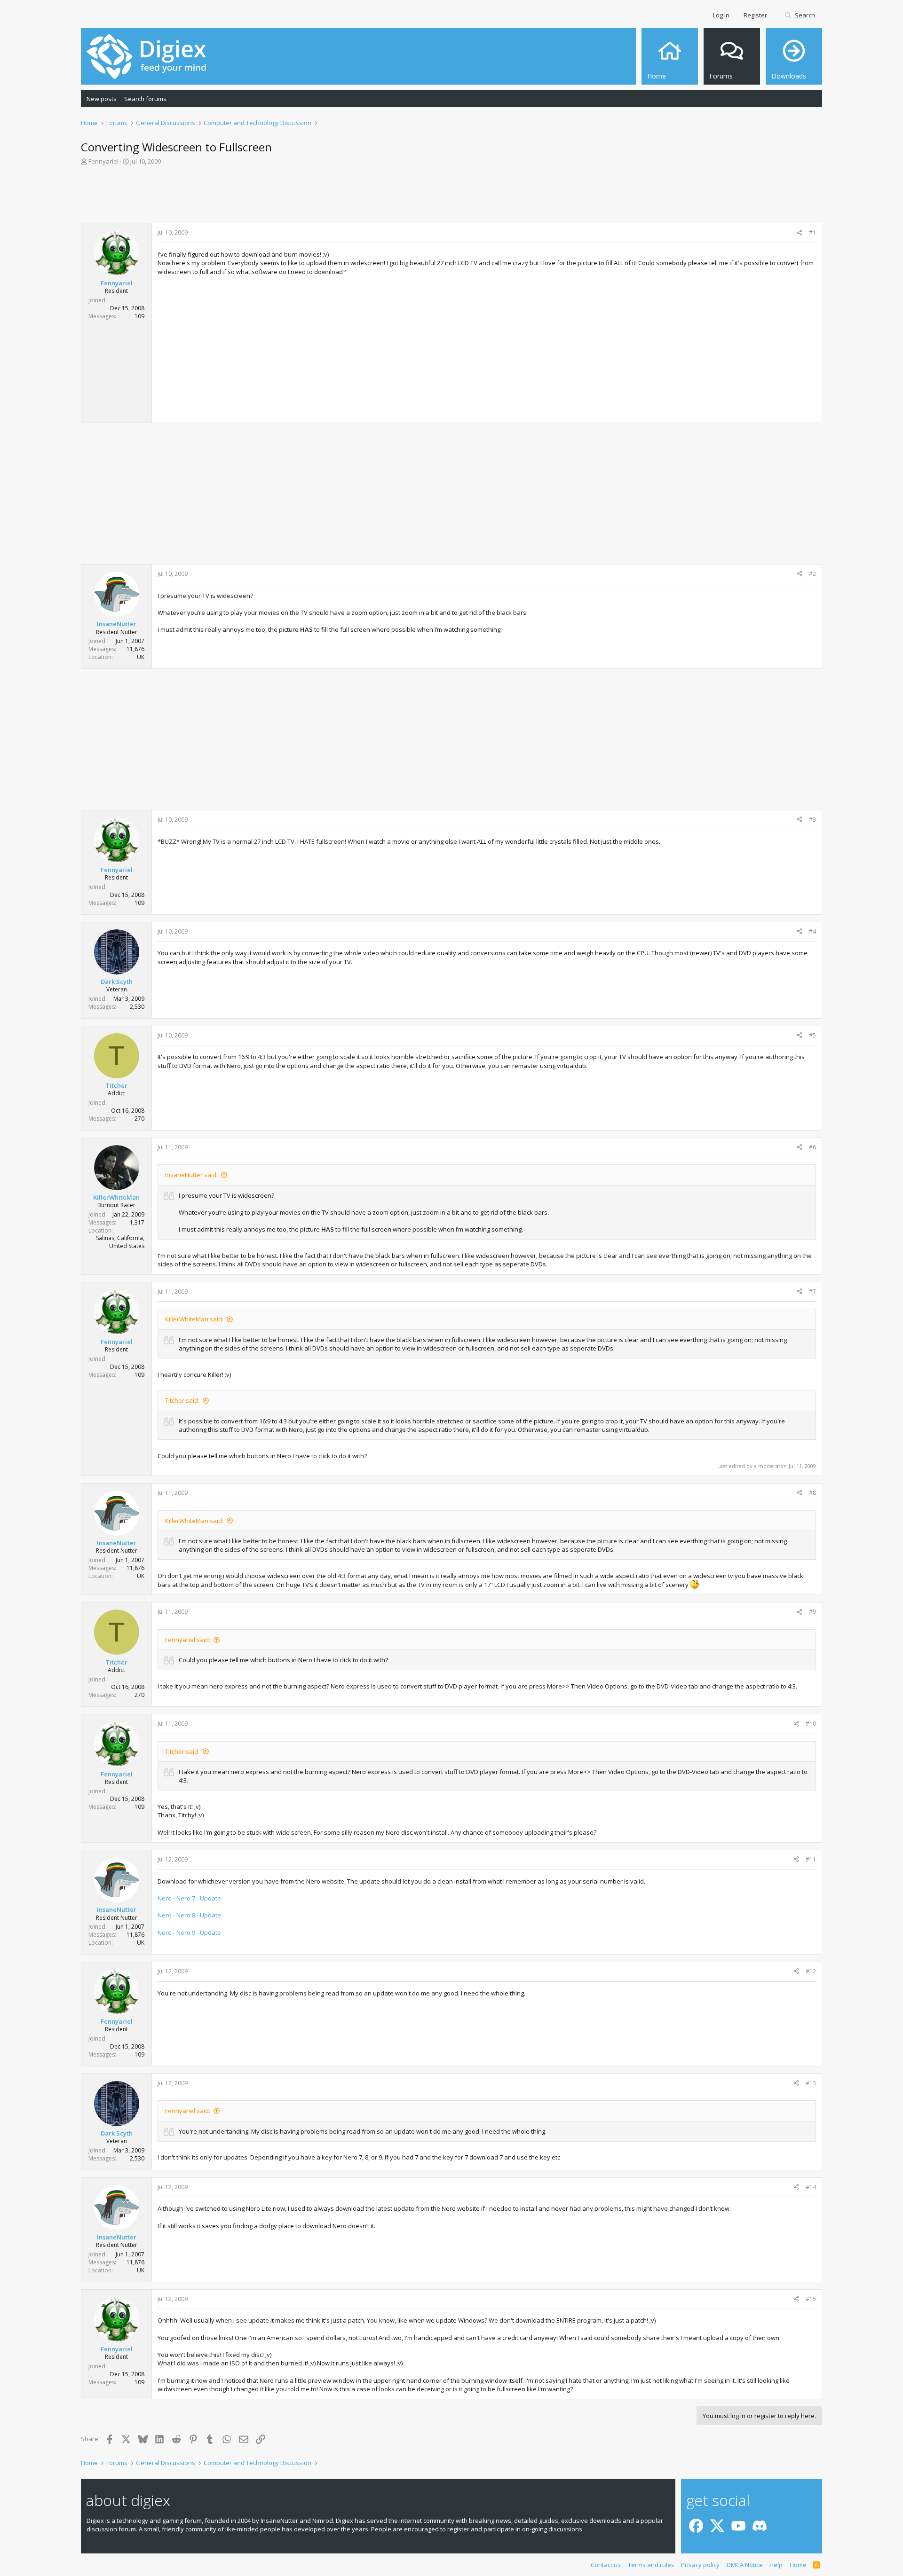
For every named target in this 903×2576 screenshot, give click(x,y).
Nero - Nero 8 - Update (189, 1915)
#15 (811, 2299)
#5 (812, 1035)
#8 (812, 1493)
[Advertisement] (451, 197)
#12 (811, 1971)
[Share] (800, 233)
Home (798, 2565)
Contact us (606, 2565)
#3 (812, 820)
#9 (812, 1612)
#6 (812, 1147)
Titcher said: (182, 1400)
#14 (811, 2187)
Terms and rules (651, 2565)
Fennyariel (103, 161)
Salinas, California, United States (120, 1242)
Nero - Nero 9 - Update (189, 1932)
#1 (812, 232)
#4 (812, 931)
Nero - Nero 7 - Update (189, 1898)
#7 (812, 1292)
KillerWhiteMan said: (194, 1319)
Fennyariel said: (188, 1640)
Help (776, 2565)
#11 (811, 1859)
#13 (811, 2083)
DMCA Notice (745, 2565)
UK (141, 657)
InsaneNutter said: (191, 1175)
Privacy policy (700, 2565)
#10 (811, 1724)
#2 (812, 574)
